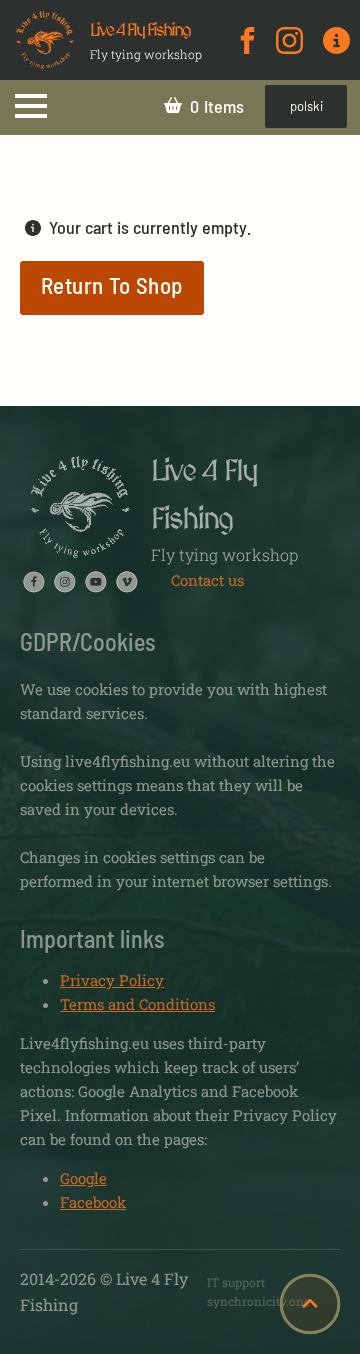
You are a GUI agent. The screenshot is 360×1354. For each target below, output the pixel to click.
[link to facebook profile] (247, 40)
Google (83, 1178)
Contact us (207, 580)
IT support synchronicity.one (258, 1291)
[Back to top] (310, 1304)
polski (306, 106)
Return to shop (112, 285)
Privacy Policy (112, 980)
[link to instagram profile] (289, 40)
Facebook (93, 1202)
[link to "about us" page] (336, 40)
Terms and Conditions (137, 1004)
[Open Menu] (31, 106)
